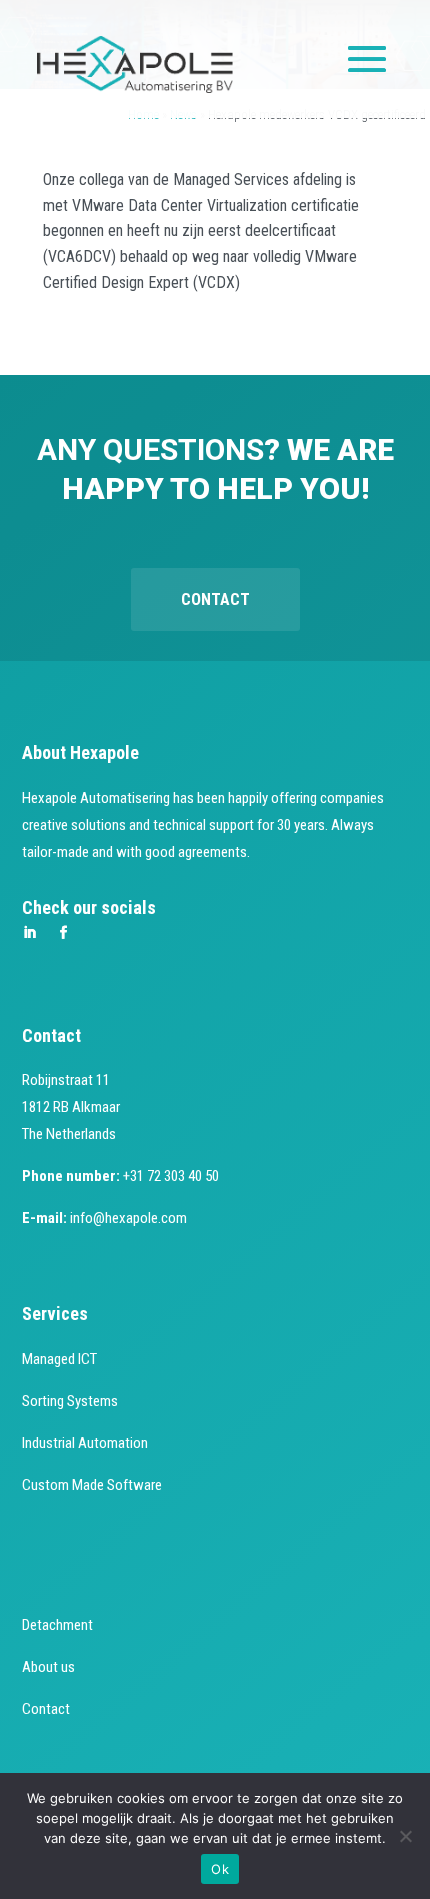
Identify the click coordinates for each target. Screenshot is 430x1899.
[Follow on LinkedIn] (30, 933)
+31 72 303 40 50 (171, 1176)
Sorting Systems (70, 1401)
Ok (220, 1869)
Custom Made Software (92, 1485)
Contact (215, 599)
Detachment (57, 1625)
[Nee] (405, 1836)
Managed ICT (59, 1359)
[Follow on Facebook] (64, 933)
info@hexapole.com (128, 1218)
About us (48, 1667)
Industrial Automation (85, 1443)
